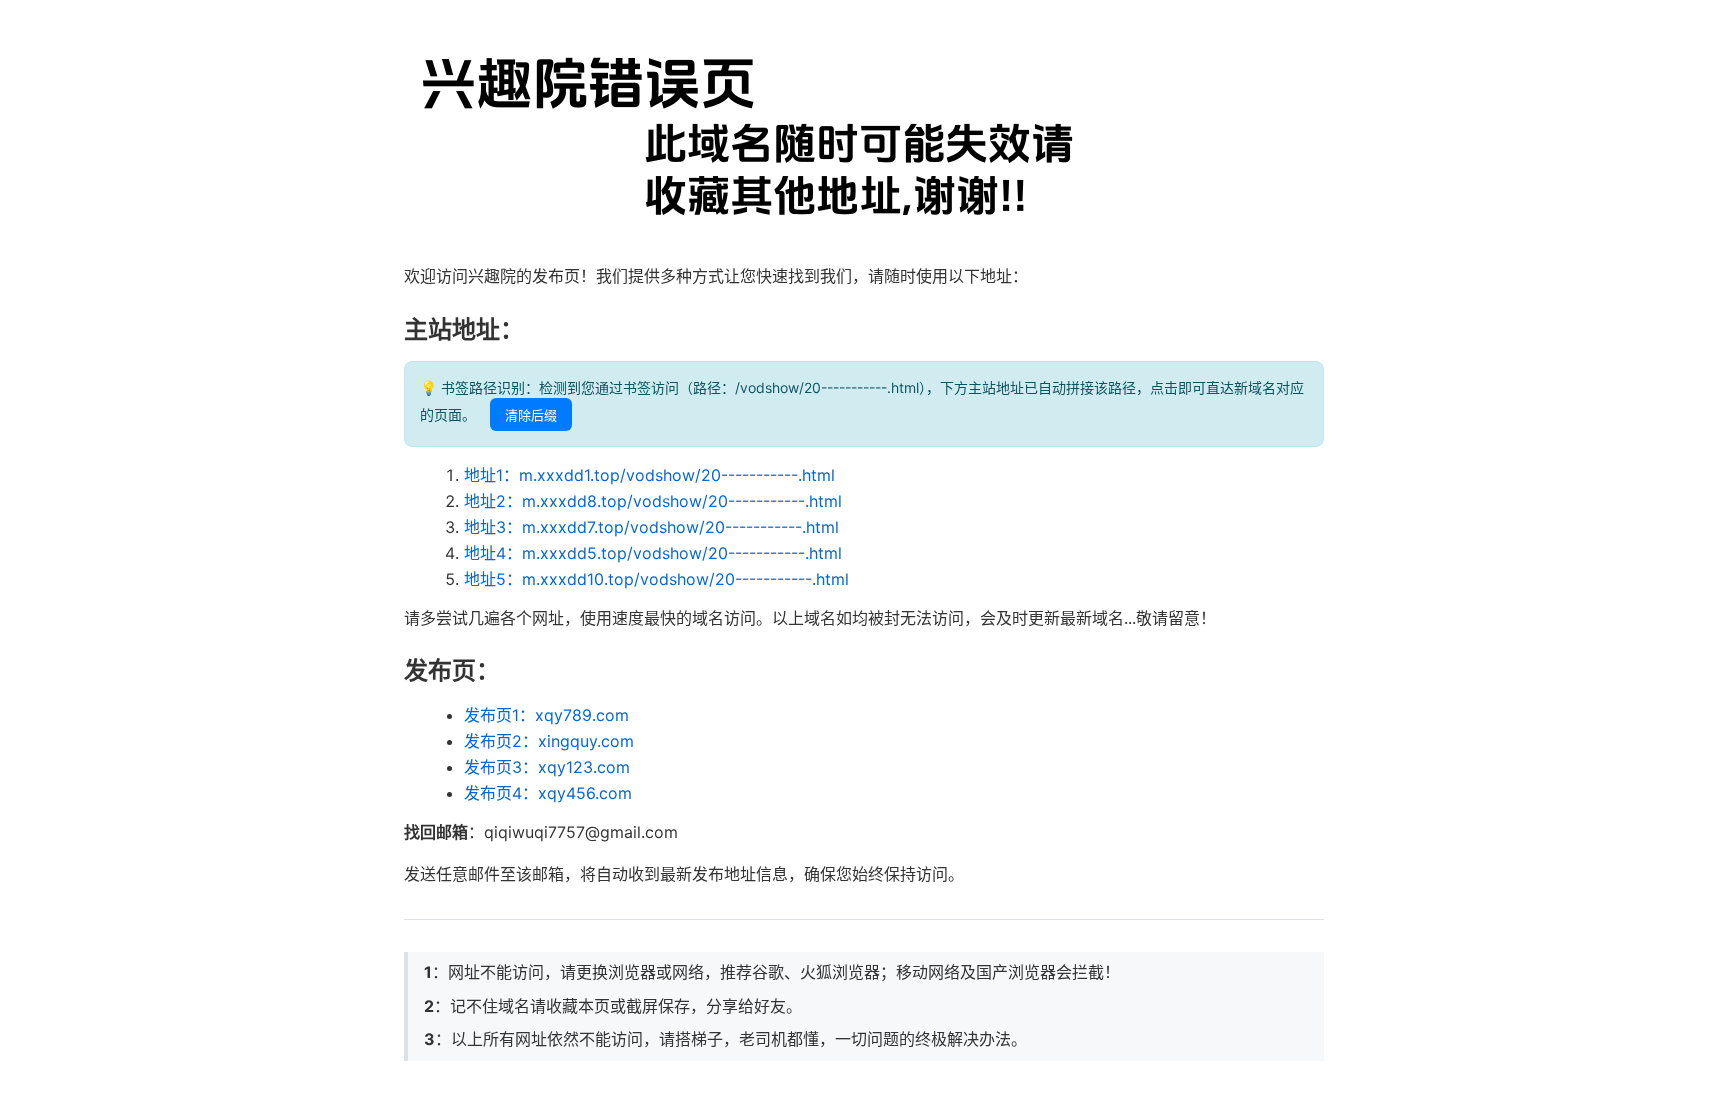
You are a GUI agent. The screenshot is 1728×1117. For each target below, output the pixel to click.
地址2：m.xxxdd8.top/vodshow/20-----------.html (653, 501)
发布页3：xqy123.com (547, 767)
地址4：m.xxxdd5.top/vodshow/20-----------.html (653, 553)
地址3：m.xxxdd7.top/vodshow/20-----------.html (651, 527)
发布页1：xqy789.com (546, 715)
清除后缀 (531, 415)
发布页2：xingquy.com (549, 741)
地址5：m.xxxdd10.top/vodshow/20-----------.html (656, 579)
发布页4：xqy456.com (548, 793)
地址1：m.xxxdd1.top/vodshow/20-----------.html (649, 475)
